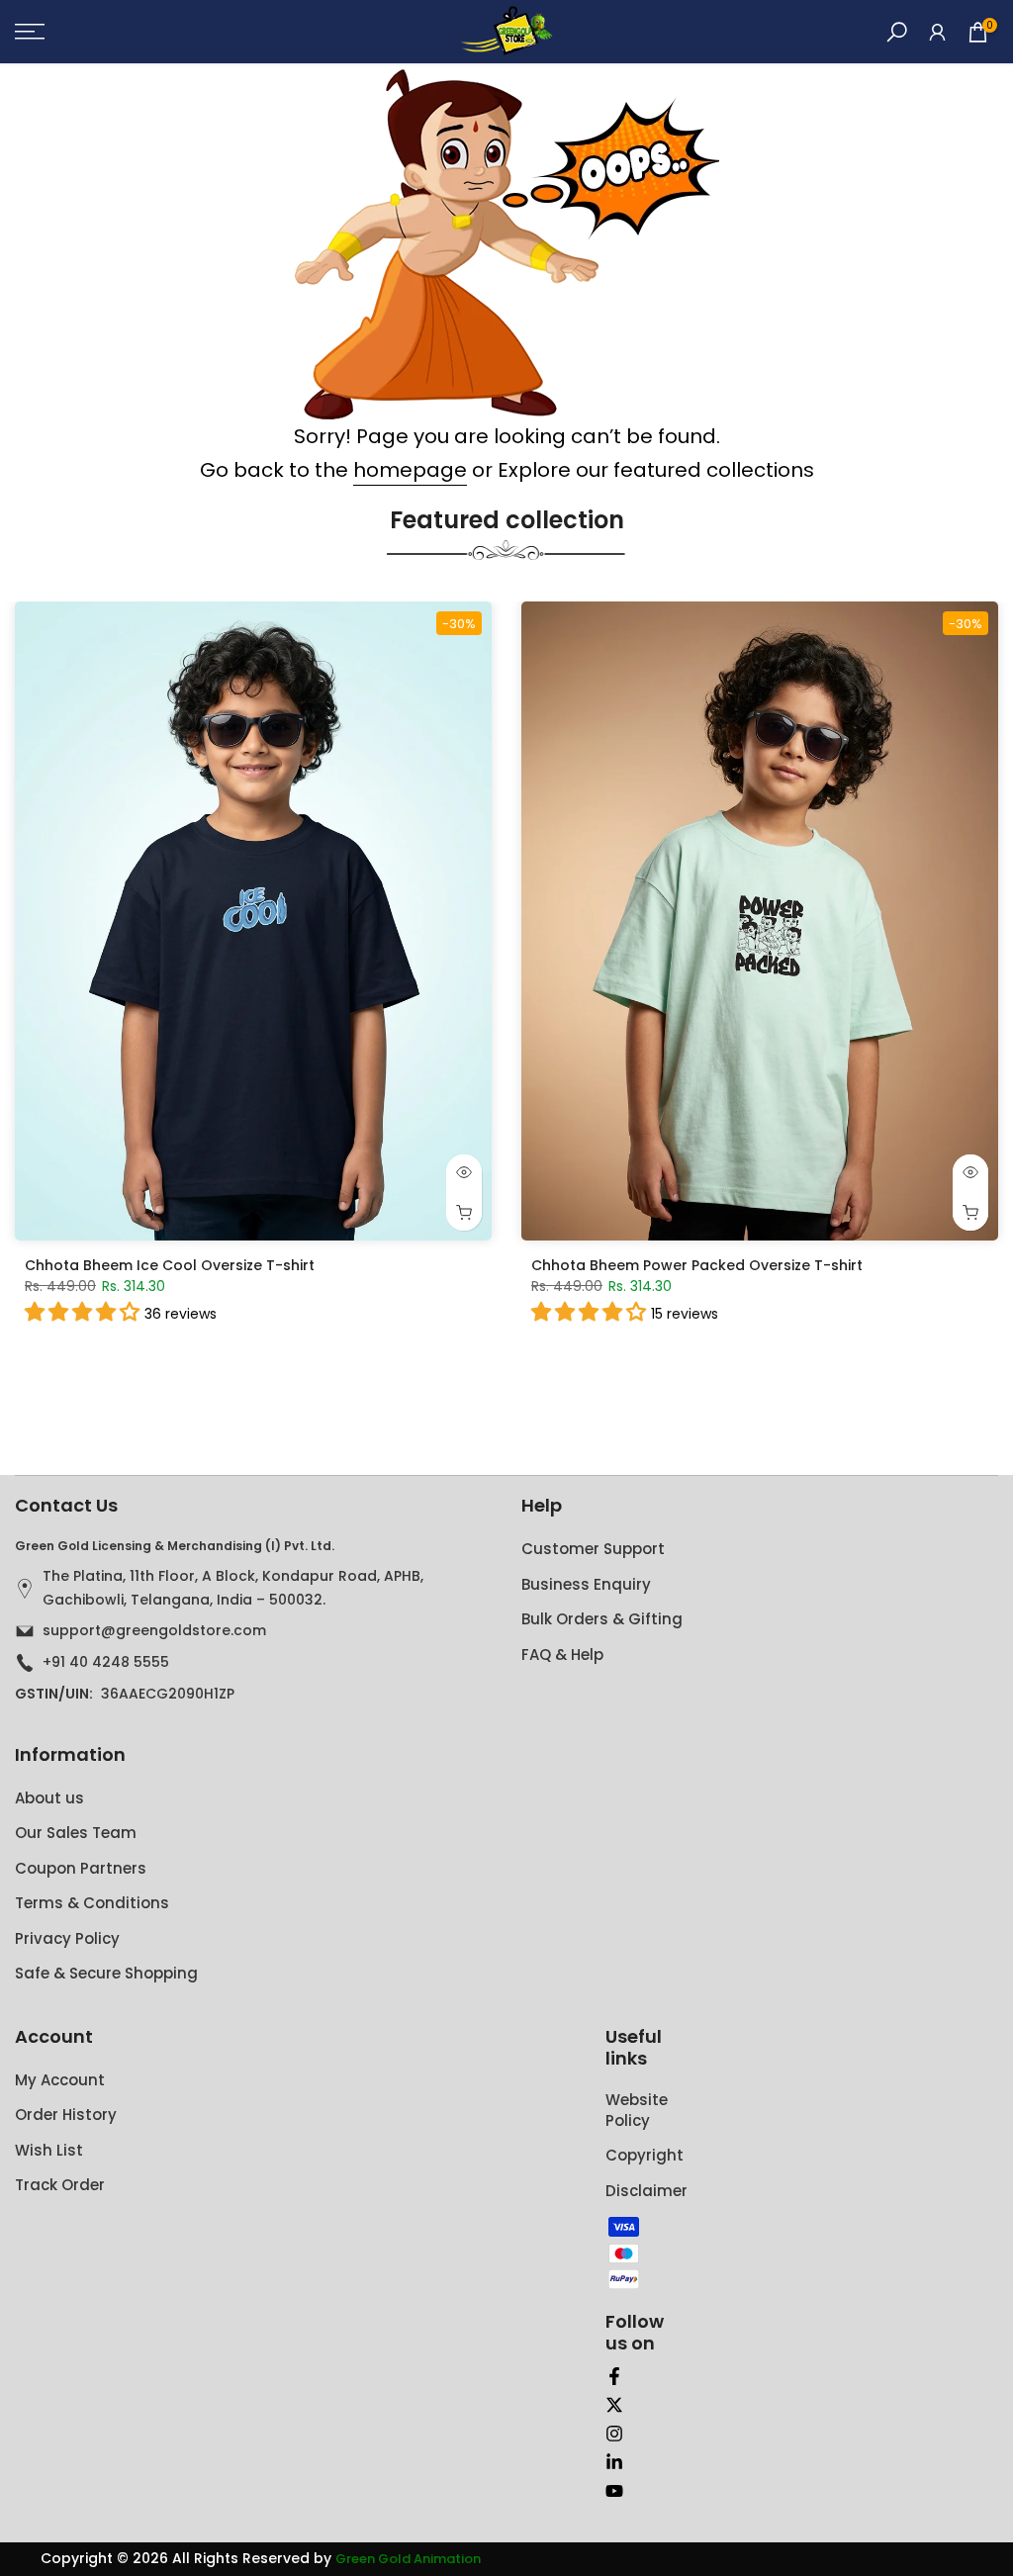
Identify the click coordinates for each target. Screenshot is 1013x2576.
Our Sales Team (76, 1833)
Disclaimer (646, 2191)
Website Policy (637, 2110)
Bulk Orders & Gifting (602, 1619)
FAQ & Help (562, 1655)
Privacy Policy (67, 1938)
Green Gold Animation (408, 2559)
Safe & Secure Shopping (106, 1973)
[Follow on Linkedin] (614, 2462)
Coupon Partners (81, 1868)
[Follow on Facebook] (614, 2376)
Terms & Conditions (92, 1903)
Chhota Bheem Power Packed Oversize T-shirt (697, 1264)
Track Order (60, 2185)
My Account (60, 2080)
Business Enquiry (586, 1584)
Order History (66, 2115)
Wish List (49, 2150)
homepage (410, 470)
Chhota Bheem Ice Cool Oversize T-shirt (170, 1264)
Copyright (645, 2155)
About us (49, 1798)
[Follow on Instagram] (614, 2434)
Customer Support (593, 1549)
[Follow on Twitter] (614, 2405)
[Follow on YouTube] (614, 2491)
